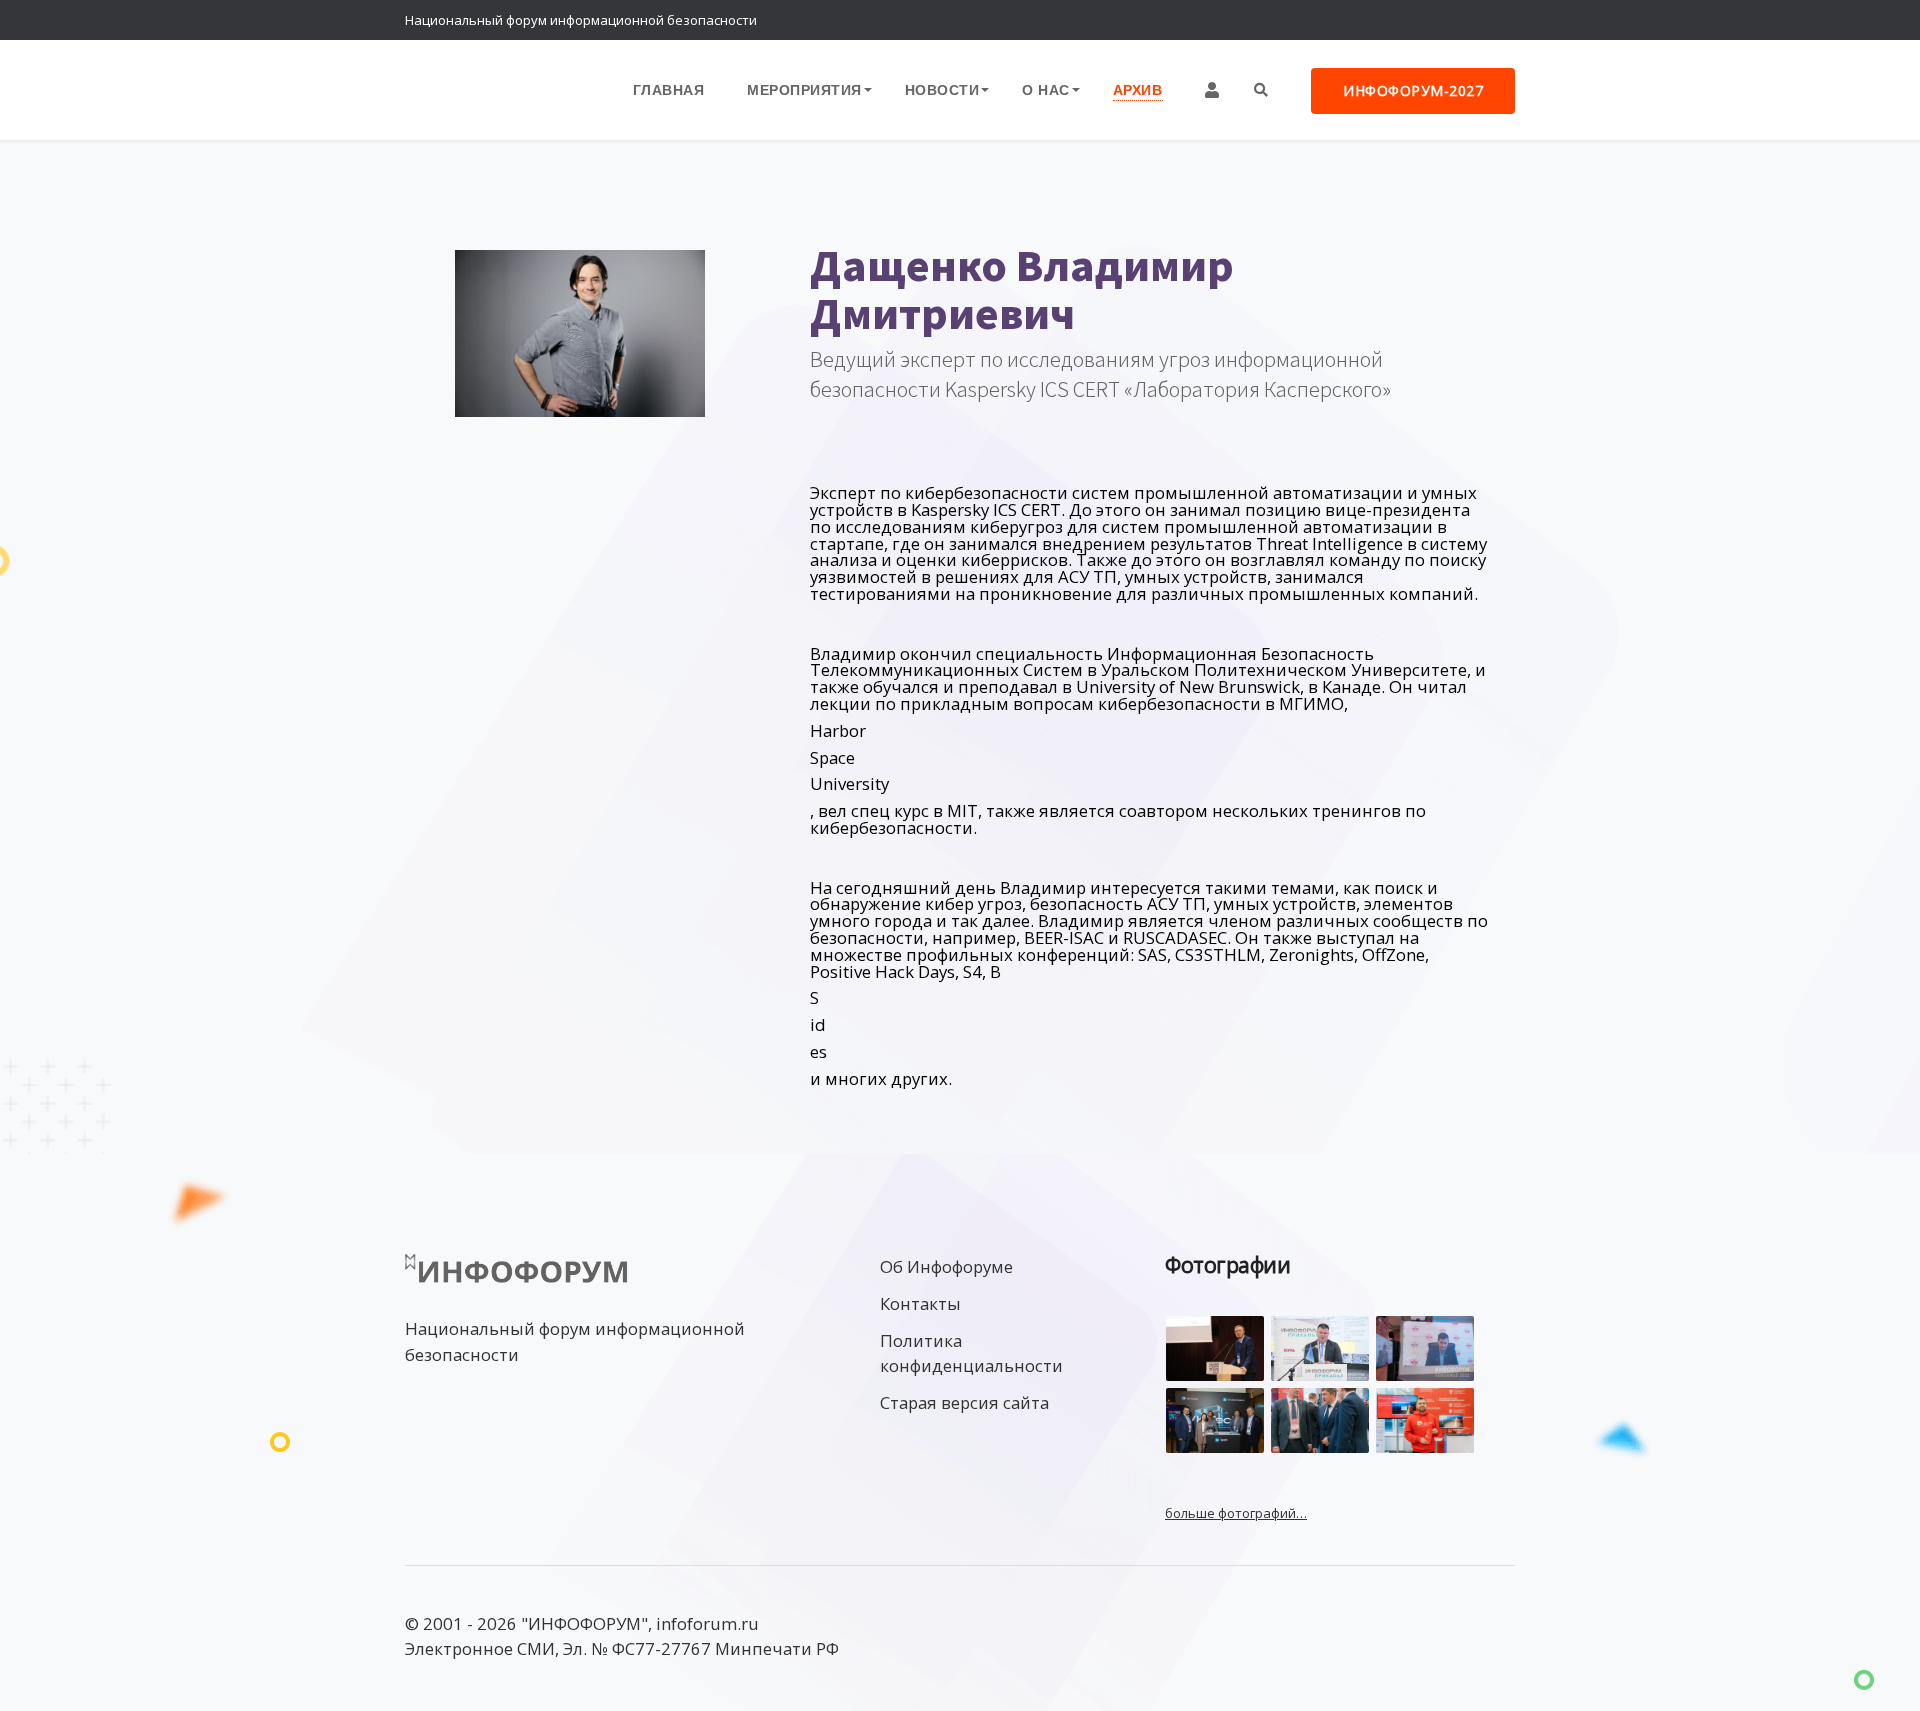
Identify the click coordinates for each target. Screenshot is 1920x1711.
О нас (1046, 89)
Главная (669, 89)
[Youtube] (1495, 20)
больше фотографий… (1236, 1513)
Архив (1138, 89)
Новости (942, 89)
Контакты (920, 1303)
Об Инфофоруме (946, 1266)
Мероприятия (804, 89)
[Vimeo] (1415, 20)
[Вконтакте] (1455, 20)
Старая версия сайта (964, 1402)
